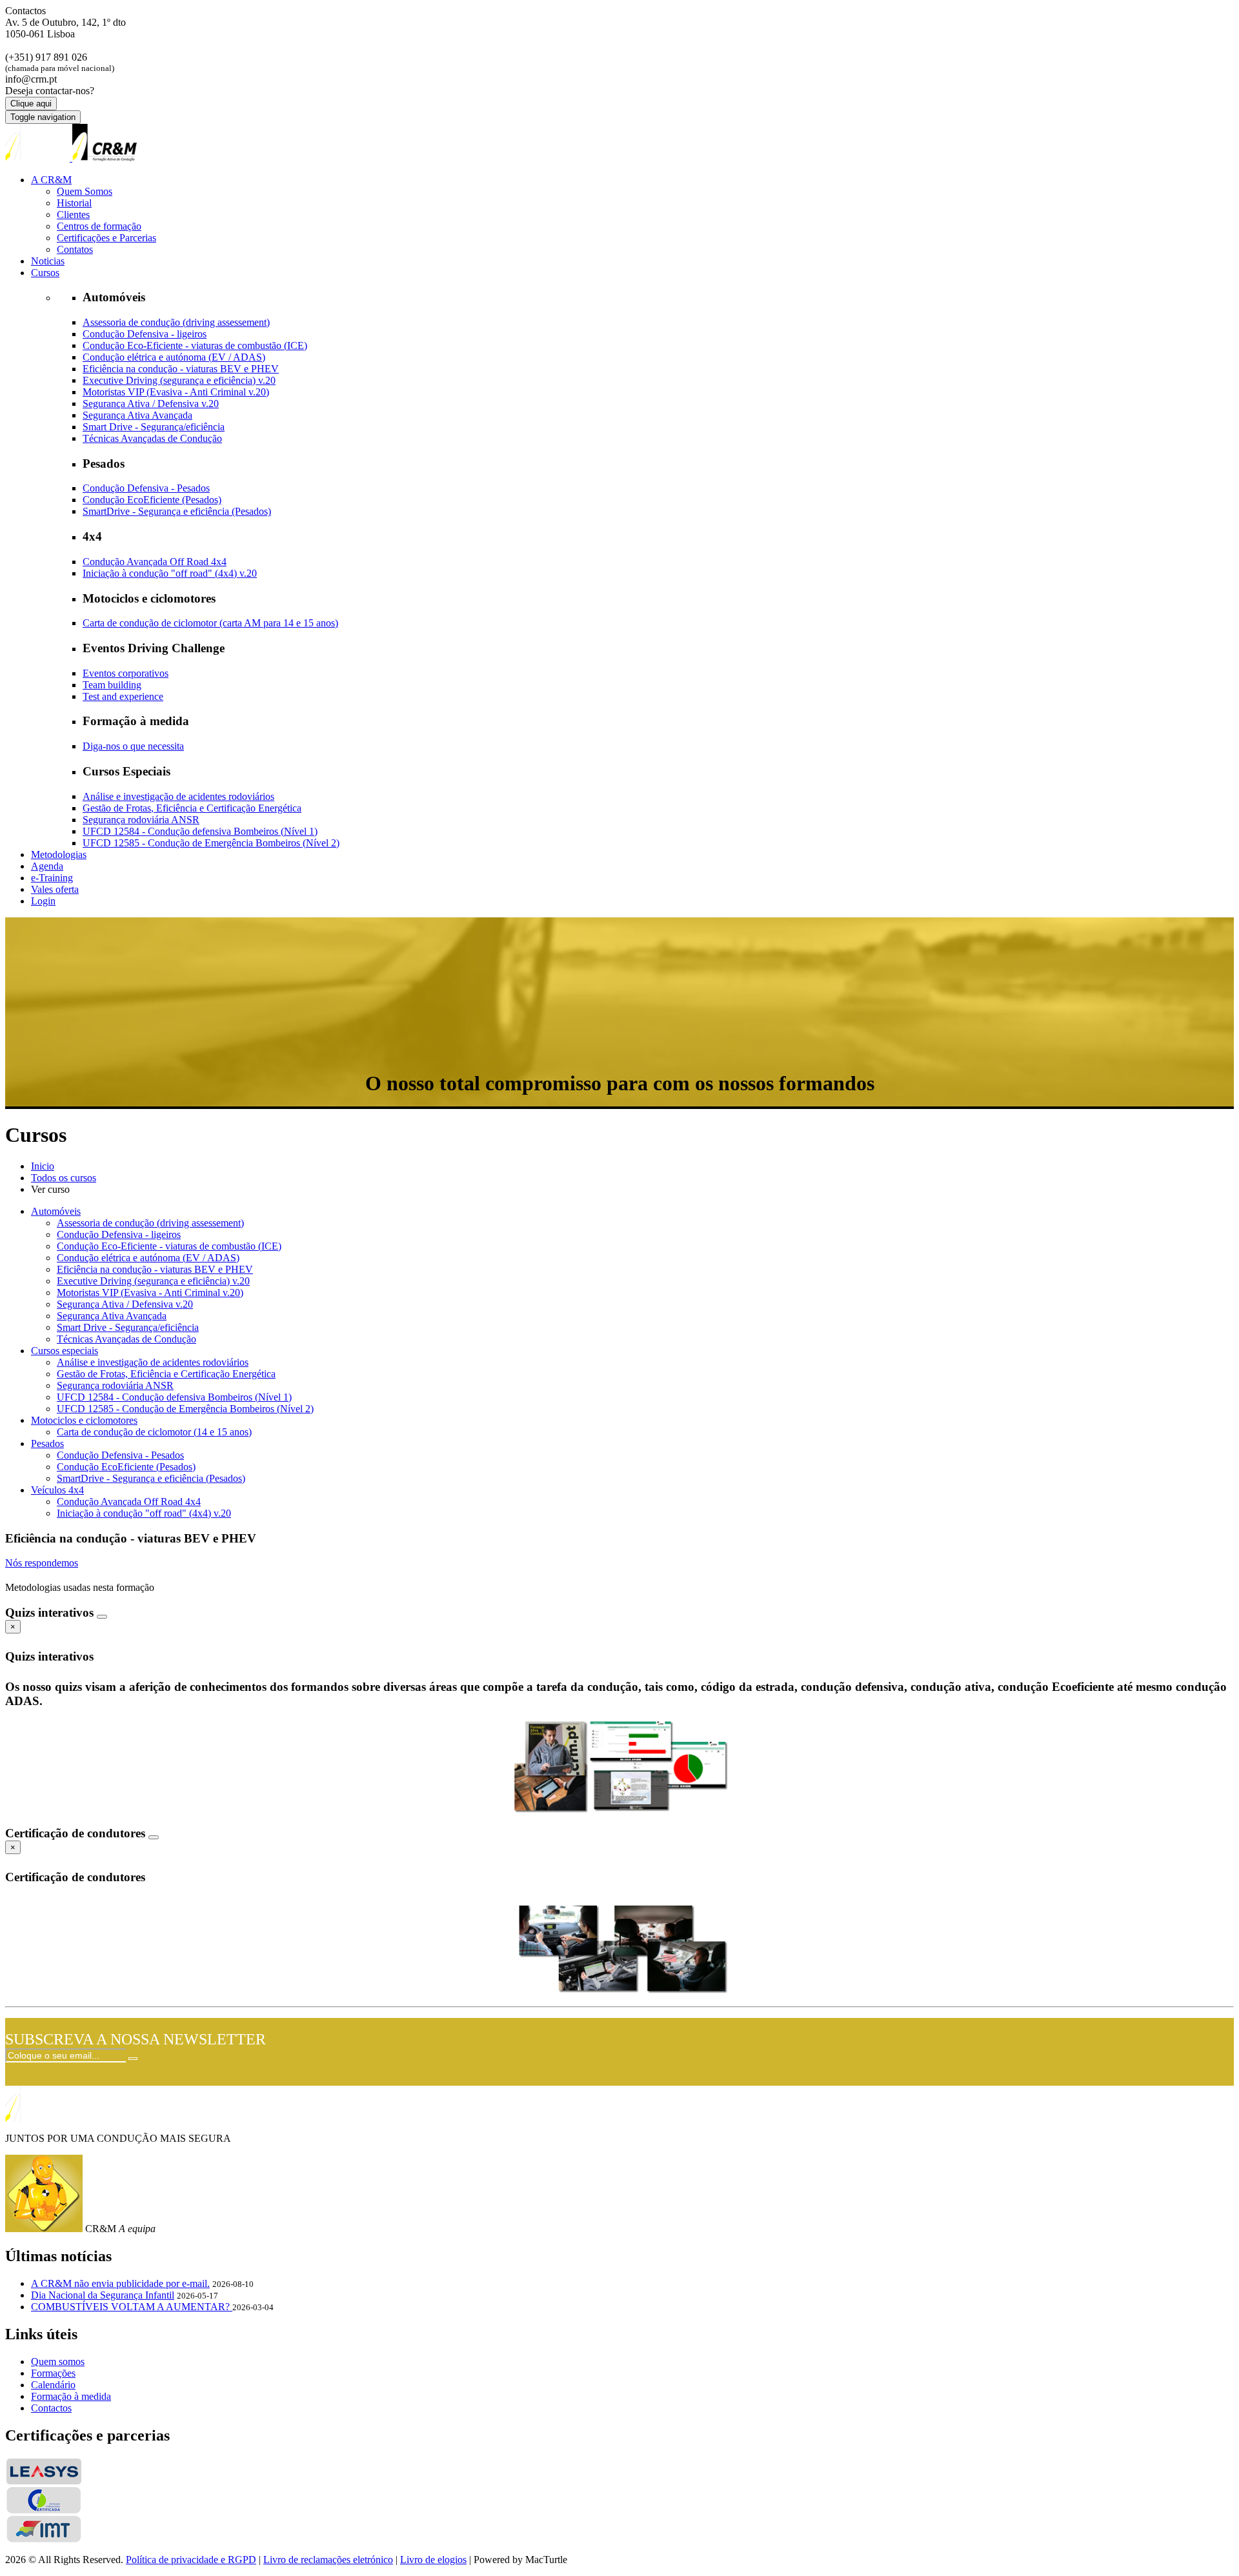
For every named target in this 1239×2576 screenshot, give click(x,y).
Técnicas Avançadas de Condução (152, 438)
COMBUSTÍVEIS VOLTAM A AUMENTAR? (132, 2307)
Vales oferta (55, 889)
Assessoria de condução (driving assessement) (176, 322)
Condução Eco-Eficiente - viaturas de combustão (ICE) (195, 345)
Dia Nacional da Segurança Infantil (103, 2295)
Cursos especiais (65, 1351)
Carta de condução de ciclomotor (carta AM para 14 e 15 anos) (210, 623)
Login (43, 901)
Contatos (75, 249)
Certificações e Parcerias (106, 238)
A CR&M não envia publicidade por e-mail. (120, 2283)
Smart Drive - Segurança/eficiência (154, 427)
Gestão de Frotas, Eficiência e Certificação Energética (192, 808)
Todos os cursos (64, 1178)
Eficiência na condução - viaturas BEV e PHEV (181, 369)
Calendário (53, 2385)
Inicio (43, 1166)
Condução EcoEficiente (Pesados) (152, 500)
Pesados (47, 1443)
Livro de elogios (433, 2560)
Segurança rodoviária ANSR (141, 820)
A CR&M (51, 180)
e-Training (52, 878)
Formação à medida (71, 2396)
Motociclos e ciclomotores (84, 1420)
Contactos (51, 2408)
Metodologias (59, 854)
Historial (74, 203)
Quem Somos (85, 191)
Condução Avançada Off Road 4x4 (155, 562)
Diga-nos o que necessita (133, 746)
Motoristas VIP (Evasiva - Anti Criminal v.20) (176, 392)
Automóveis (56, 1211)
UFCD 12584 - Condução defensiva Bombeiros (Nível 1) (200, 831)
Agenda (47, 866)
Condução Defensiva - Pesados (146, 488)
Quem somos (58, 2361)
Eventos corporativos (126, 673)
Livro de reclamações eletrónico (328, 2560)
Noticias (48, 261)
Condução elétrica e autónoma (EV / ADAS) (174, 357)
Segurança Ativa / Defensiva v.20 (151, 404)
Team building (112, 685)
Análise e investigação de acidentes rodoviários (178, 796)
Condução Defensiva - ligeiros (145, 334)
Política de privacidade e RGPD (191, 2560)
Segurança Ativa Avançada (137, 415)
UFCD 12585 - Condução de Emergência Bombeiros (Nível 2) (211, 843)
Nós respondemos (42, 1563)
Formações (53, 2373)
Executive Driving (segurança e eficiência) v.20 (179, 380)
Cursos (45, 273)
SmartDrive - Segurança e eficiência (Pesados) (177, 511)
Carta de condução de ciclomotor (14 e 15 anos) (154, 1432)
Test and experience (123, 696)
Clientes (73, 215)
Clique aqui (31, 104)
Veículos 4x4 (57, 1490)
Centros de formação (99, 226)
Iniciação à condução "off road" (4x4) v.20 (170, 573)
